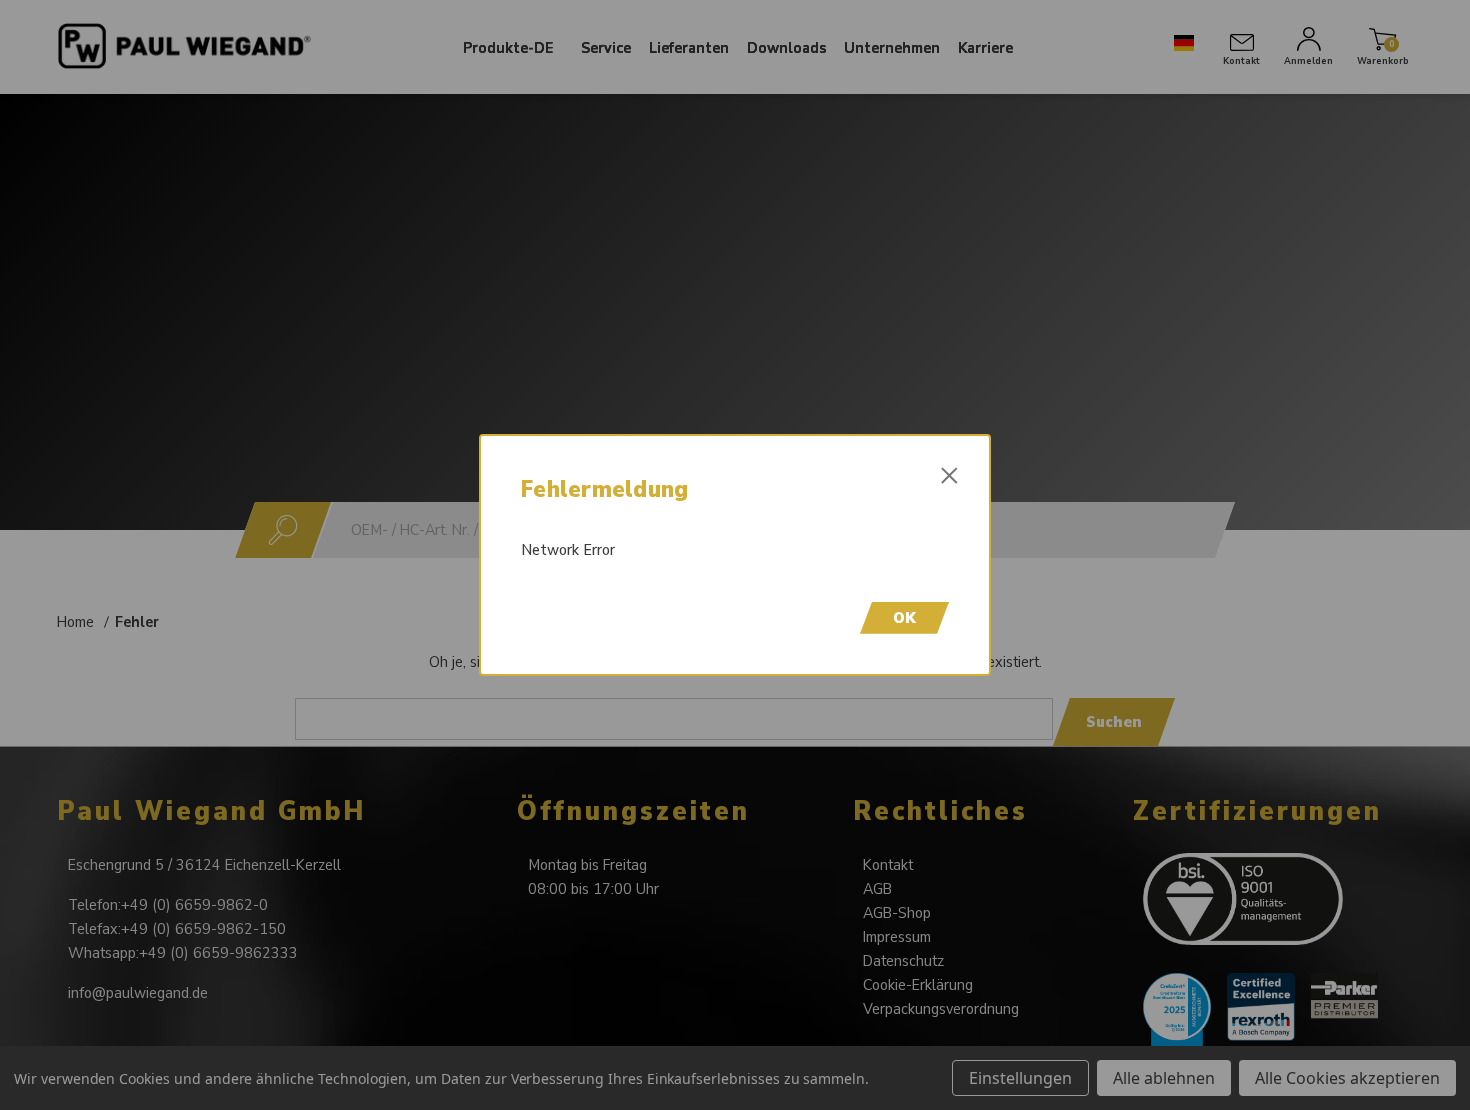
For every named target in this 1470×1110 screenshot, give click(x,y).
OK (904, 618)
